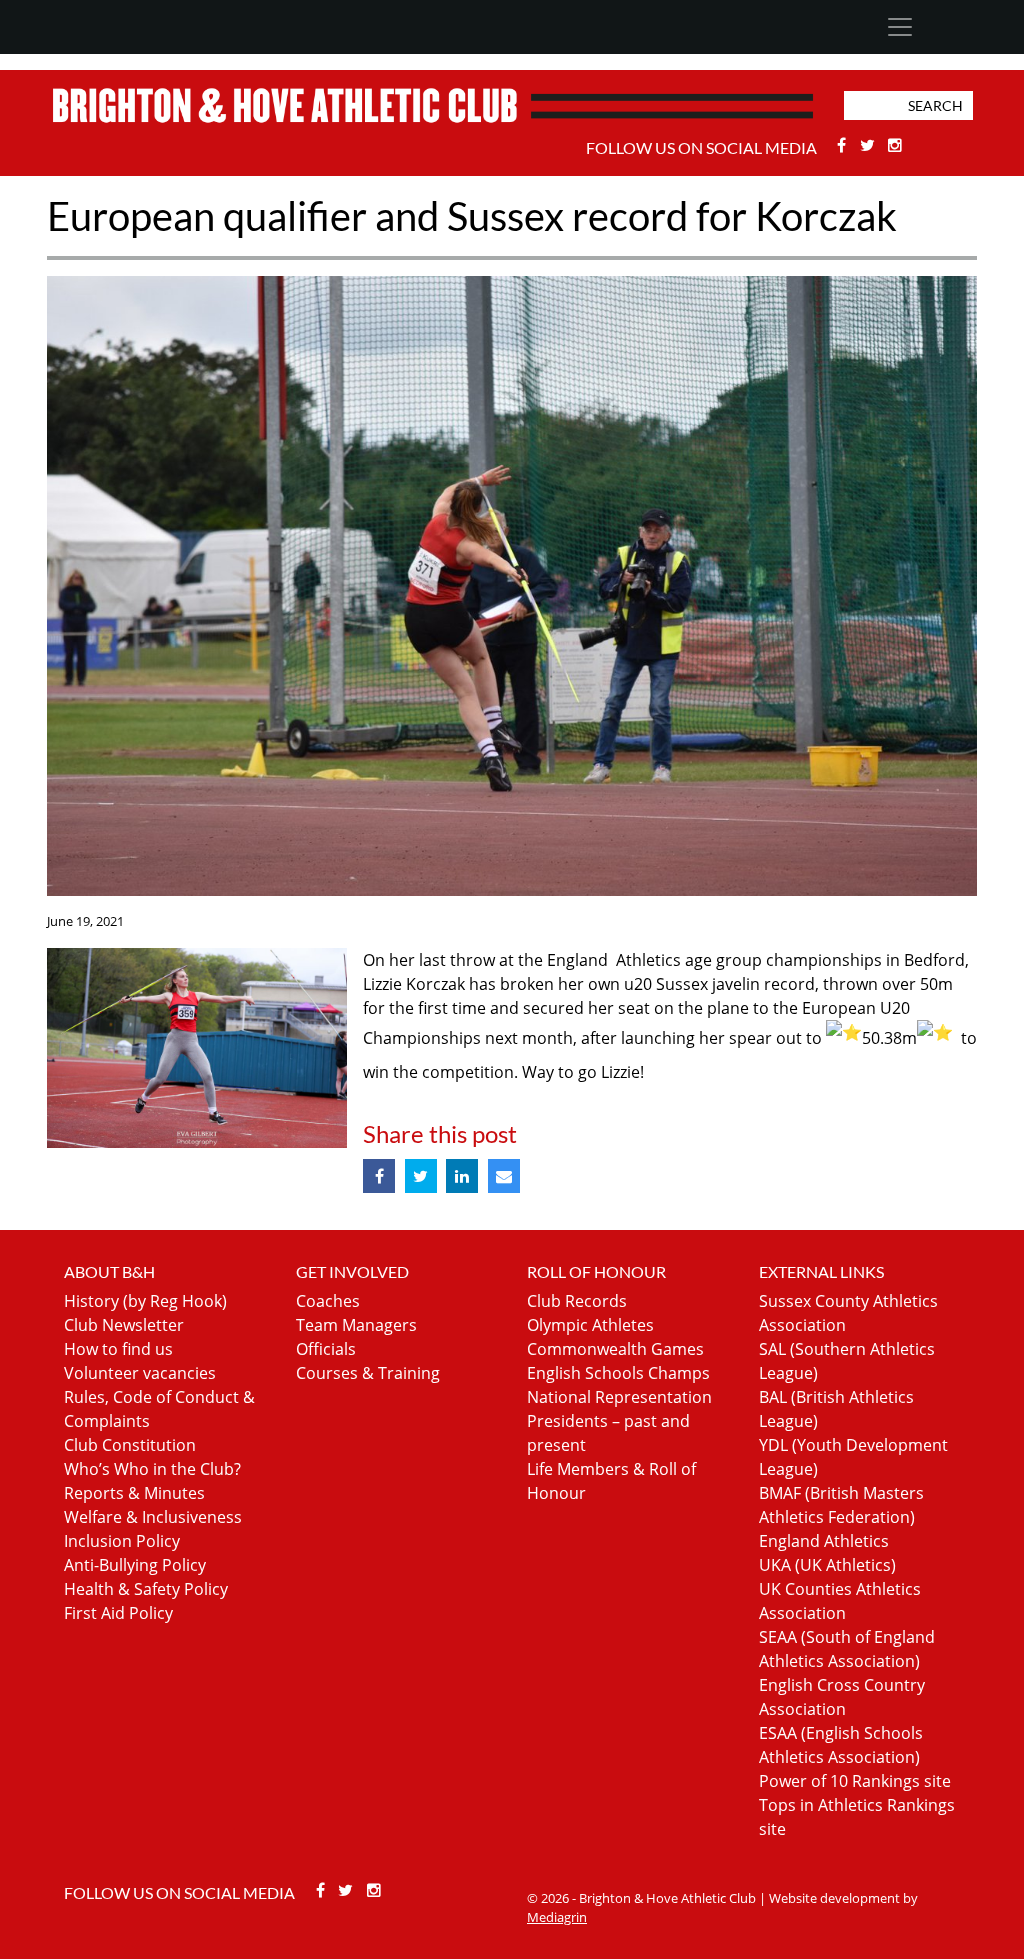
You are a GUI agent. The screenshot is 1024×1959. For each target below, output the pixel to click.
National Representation (619, 1397)
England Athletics (824, 1541)
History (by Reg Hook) (145, 1301)
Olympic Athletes (590, 1325)
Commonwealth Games (615, 1349)
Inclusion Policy (122, 1541)
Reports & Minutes (134, 1493)
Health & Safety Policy (146, 1589)
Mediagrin (557, 1917)
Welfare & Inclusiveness (153, 1517)
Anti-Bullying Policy (135, 1565)
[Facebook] (844, 145)
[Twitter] (869, 145)
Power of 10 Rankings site (855, 1781)
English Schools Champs (618, 1373)
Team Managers (356, 1325)
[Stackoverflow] (896, 145)
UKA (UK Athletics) (827, 1565)
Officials (326, 1349)
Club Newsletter (124, 1325)
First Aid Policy (118, 1613)
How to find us (118, 1349)
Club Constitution (130, 1445)
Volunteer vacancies (140, 1373)
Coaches (328, 1301)
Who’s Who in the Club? (152, 1469)
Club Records (577, 1301)
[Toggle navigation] (899, 27)
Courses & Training (368, 1373)
